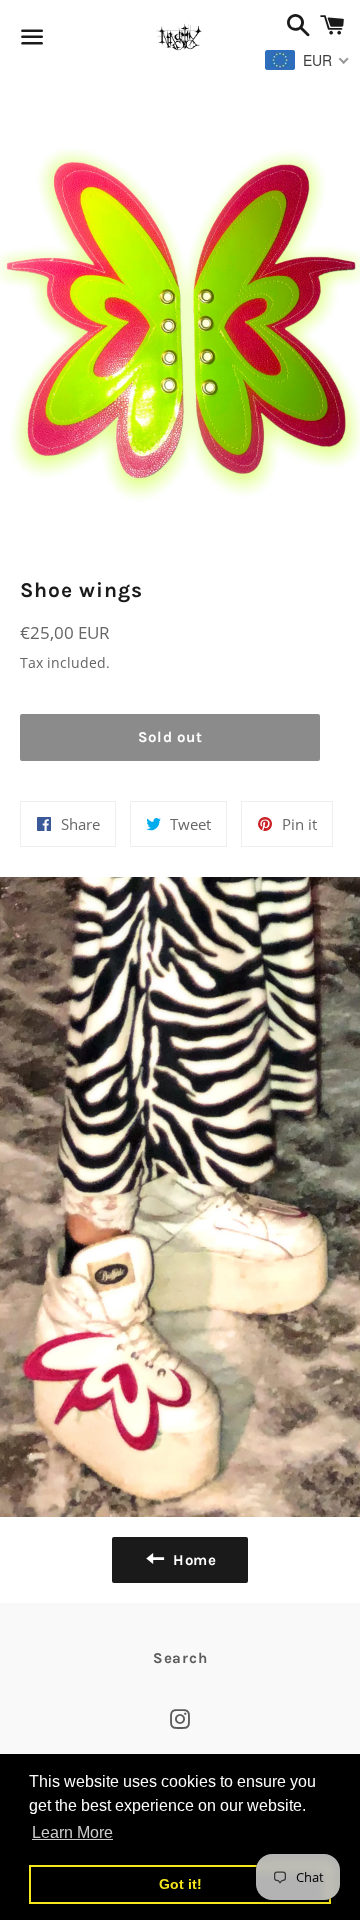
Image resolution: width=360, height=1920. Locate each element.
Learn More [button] (72, 1832)
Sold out (170, 737)
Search (180, 1658)
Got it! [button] (180, 1884)
